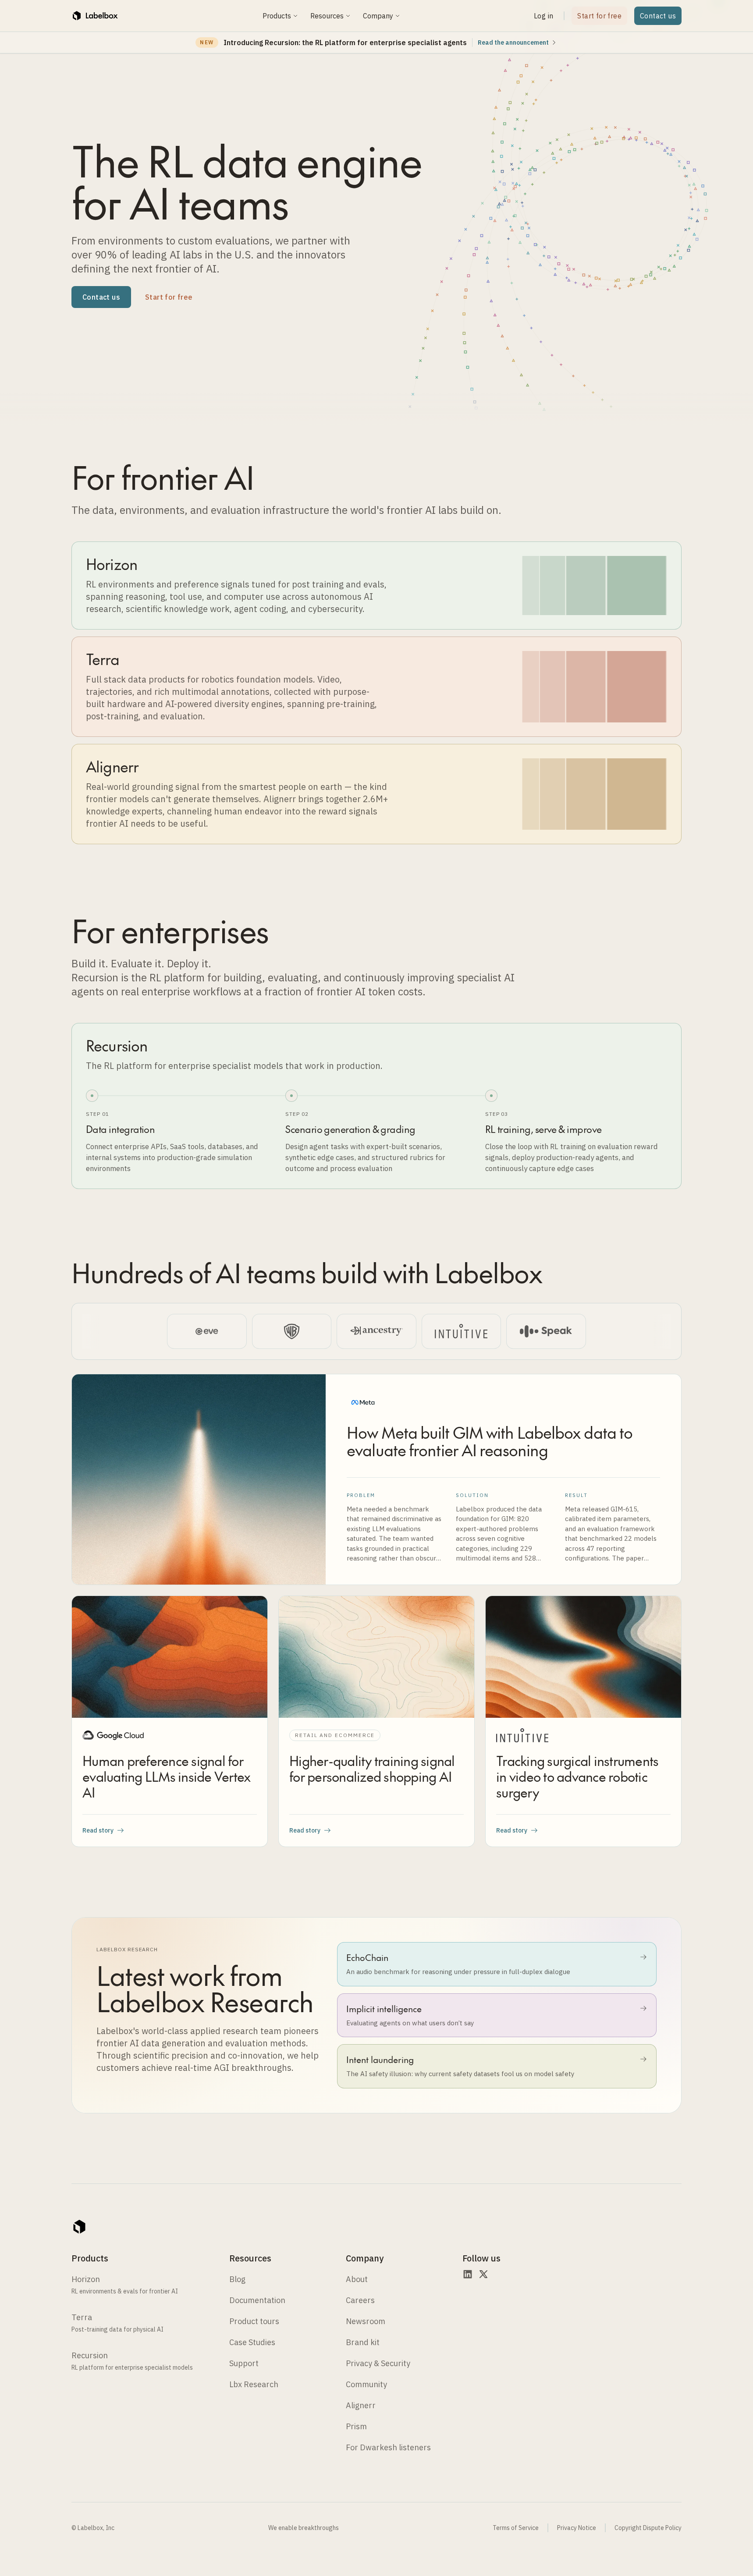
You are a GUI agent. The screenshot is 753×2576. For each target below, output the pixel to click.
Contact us (658, 16)
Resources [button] (327, 16)
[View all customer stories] (376, 1331)
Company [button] (378, 16)
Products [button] (277, 16)
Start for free (599, 16)
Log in (543, 16)
